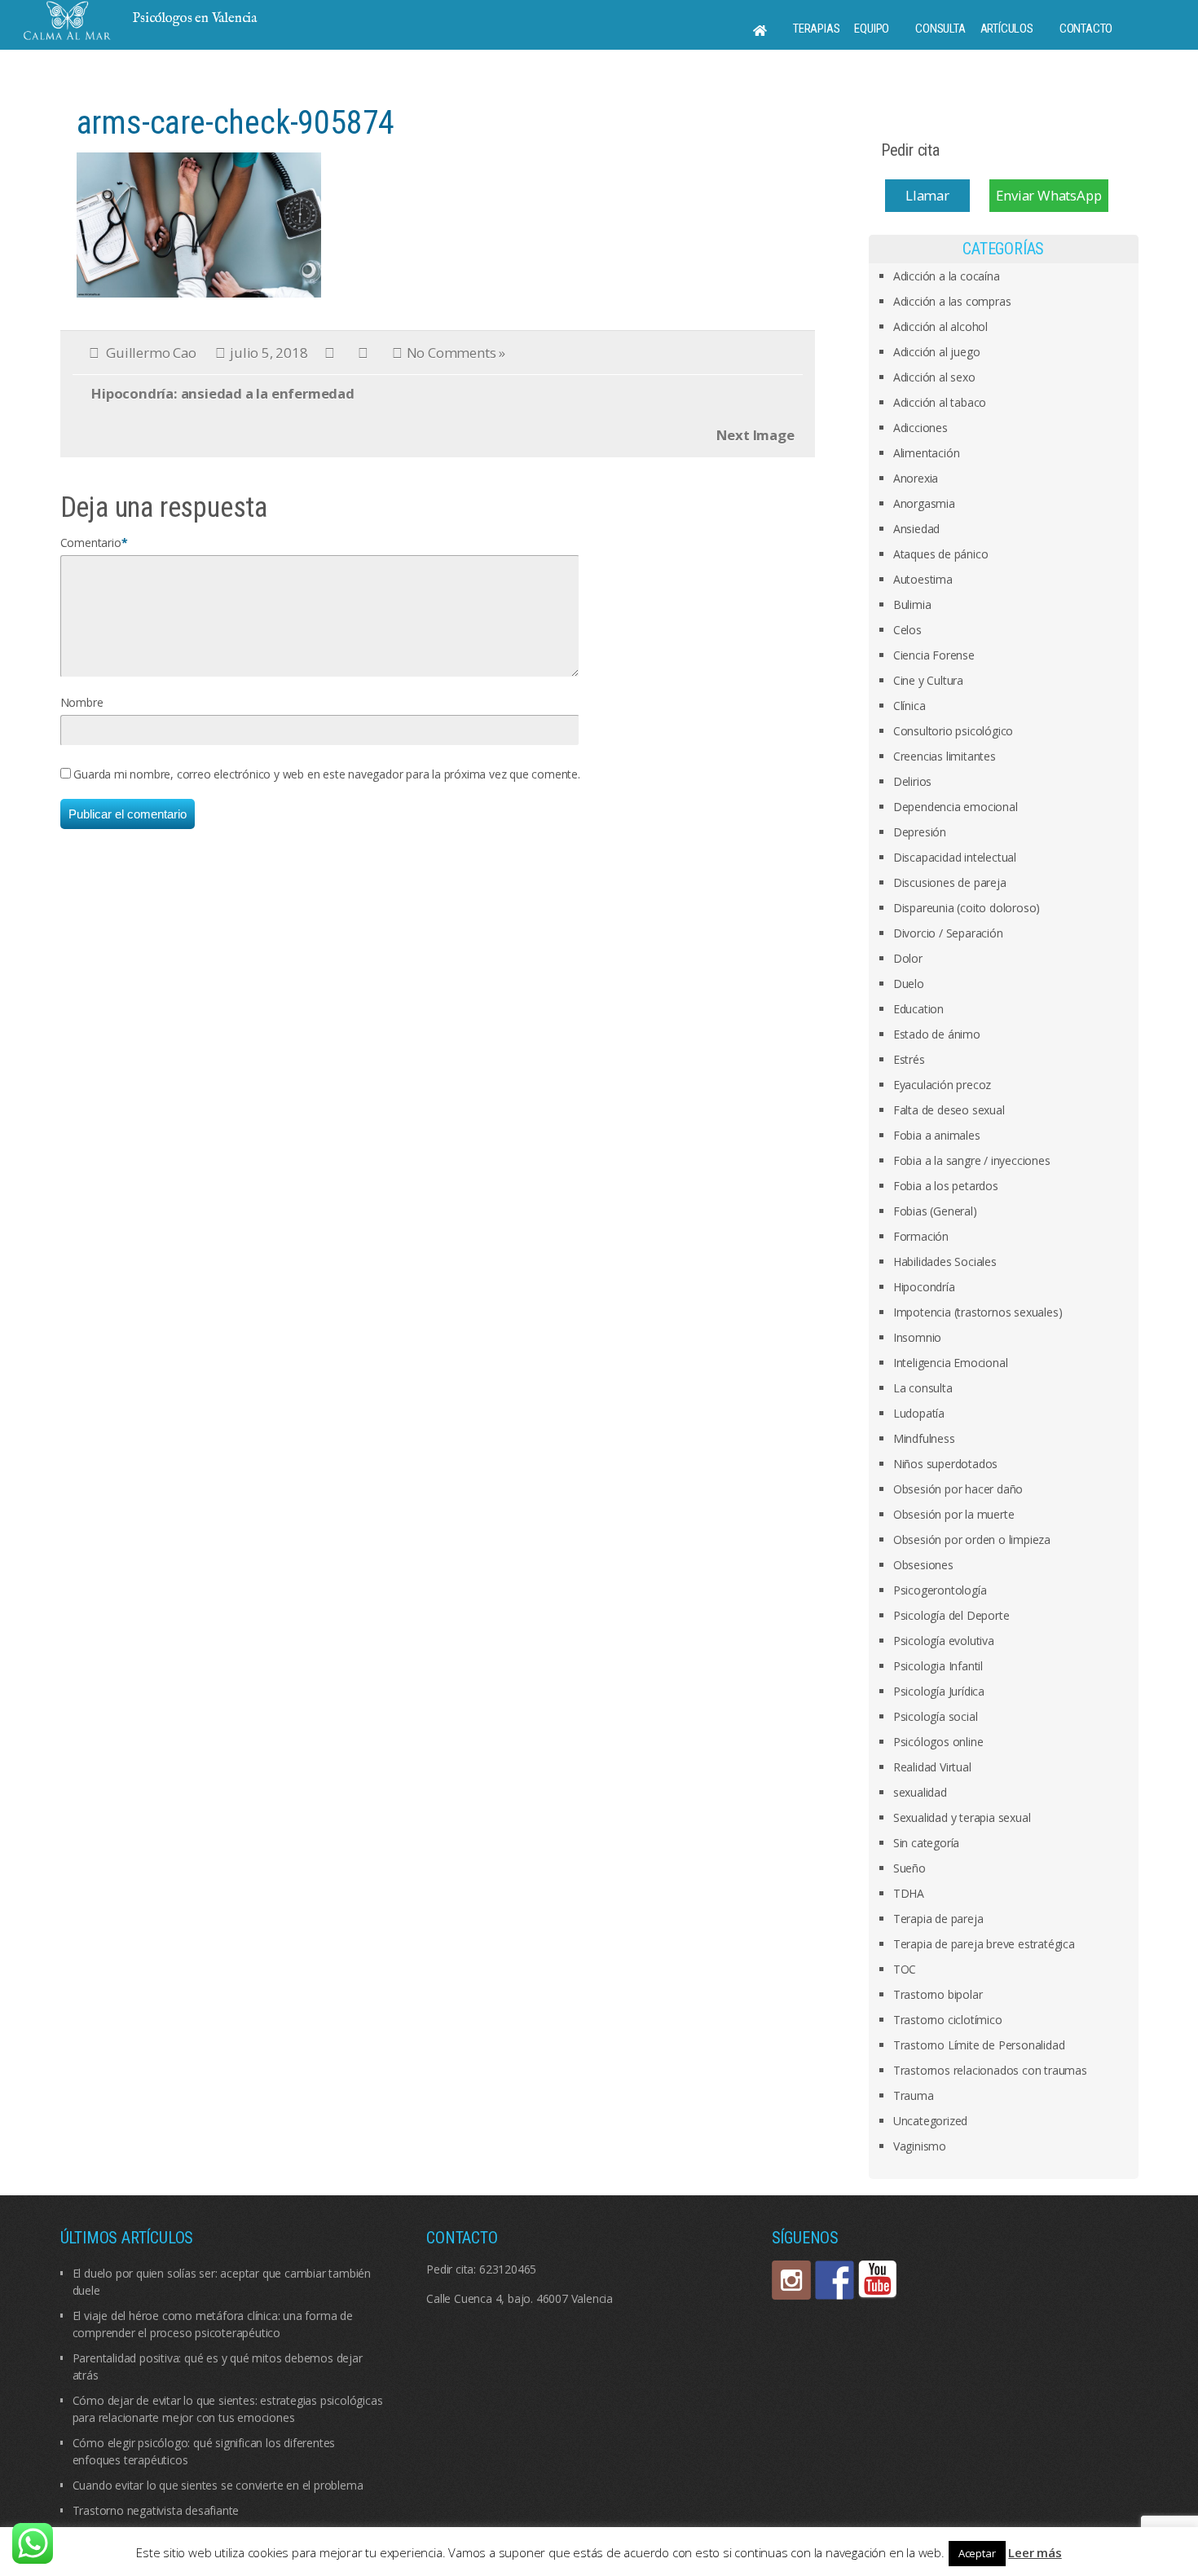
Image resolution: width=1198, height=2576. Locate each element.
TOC (905, 1969)
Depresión (920, 832)
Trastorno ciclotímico (948, 2020)
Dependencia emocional (956, 807)
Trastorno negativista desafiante (156, 2510)
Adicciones (921, 428)
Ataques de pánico (941, 554)
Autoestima (923, 579)
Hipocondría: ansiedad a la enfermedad (223, 393)
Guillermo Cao (151, 353)
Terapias (816, 29)
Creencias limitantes (945, 756)
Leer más (1035, 2552)
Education (918, 1009)
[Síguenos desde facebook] (835, 2280)
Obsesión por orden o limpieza (972, 1539)
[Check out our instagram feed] (791, 2280)
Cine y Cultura (928, 680)
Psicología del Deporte (951, 1615)
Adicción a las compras (952, 301)
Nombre (82, 702)
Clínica (910, 706)
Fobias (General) (935, 1211)
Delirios (912, 781)
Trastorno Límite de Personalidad (979, 2045)
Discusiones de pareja (950, 882)
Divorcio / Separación (948, 933)
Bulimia (912, 604)
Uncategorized (930, 2121)
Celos (907, 630)
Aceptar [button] (977, 2553)
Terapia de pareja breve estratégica (984, 1944)
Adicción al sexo (934, 377)
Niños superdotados (945, 1464)
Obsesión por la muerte (954, 1514)
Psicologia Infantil (938, 1666)
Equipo (872, 29)
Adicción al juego (937, 352)
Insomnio (917, 1337)
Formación (921, 1236)
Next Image (755, 435)
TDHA (909, 1893)
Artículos (1007, 29)
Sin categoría (926, 1843)
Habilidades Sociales (945, 1262)
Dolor (908, 958)
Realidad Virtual (932, 1767)
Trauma (914, 2095)
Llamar (927, 195)
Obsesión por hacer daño (958, 1489)
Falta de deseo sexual (949, 1110)
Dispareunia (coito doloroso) (967, 908)
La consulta (923, 1388)
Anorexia (916, 478)
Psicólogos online (938, 1742)
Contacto (1086, 29)
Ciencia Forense (934, 655)
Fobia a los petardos (946, 1186)
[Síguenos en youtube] (878, 2280)
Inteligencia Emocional (951, 1363)
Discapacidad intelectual (955, 857)
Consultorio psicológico (953, 731)
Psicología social (936, 1716)
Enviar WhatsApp (1048, 195)
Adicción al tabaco (940, 402)
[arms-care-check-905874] (199, 224)
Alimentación (927, 453)
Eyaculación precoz (942, 1085)
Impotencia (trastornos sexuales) (978, 1312)
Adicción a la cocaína (947, 276)
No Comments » (456, 353)
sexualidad (920, 1792)
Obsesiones (923, 1565)
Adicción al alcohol (940, 326)
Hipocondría (924, 1287)
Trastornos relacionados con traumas (990, 2070)
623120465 (508, 2269)
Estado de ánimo (937, 1034)
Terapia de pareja (938, 1919)
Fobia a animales (937, 1135)
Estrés (909, 1059)
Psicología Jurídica (939, 1691)
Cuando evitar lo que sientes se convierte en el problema (218, 2485)
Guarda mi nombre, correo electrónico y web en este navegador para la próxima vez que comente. (326, 774)
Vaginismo (920, 2146)
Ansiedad (916, 529)
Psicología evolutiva (944, 1641)
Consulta (940, 29)
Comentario (91, 543)
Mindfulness (924, 1438)
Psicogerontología (940, 1590)
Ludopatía (919, 1413)
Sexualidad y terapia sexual (962, 1817)
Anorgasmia (924, 503)
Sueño (910, 1868)
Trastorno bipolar (938, 1994)
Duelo (909, 984)
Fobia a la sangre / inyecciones (972, 1160)
